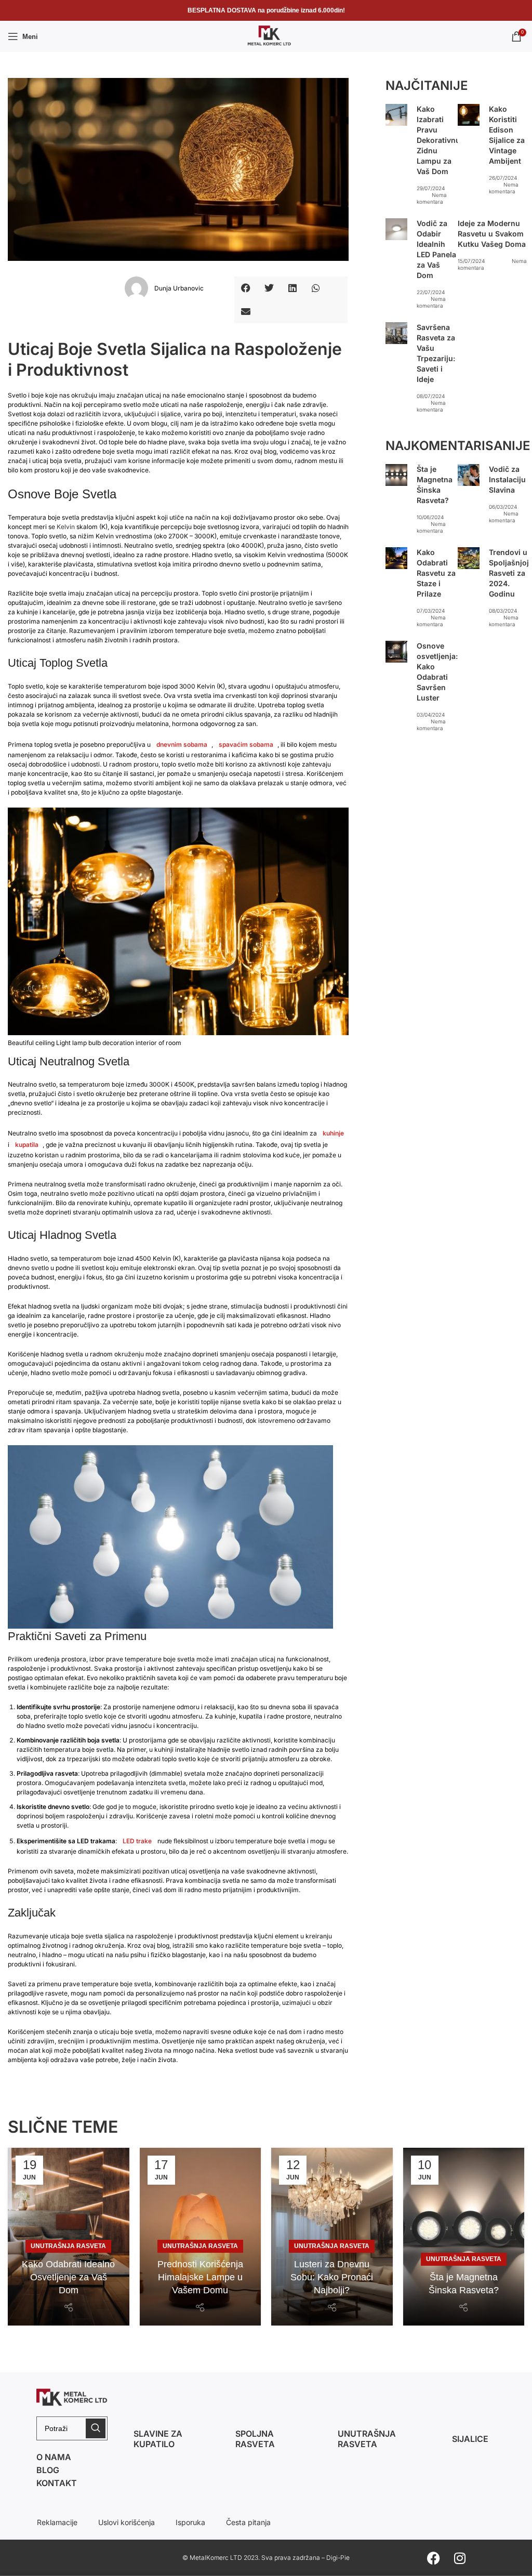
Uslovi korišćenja (127, 2522)
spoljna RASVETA (255, 2439)
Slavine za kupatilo (158, 2439)
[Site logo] (266, 36)
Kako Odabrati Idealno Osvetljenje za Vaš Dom (68, 2277)
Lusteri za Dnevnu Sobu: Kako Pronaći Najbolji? (332, 2277)
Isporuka (190, 2522)
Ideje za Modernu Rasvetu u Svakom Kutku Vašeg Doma (492, 234)
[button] (246, 288)
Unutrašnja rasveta (367, 2439)
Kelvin (66, 527)
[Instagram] (460, 2558)
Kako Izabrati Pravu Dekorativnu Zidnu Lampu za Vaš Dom (438, 140)
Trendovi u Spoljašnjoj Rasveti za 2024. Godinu (509, 573)
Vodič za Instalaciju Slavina (507, 479)
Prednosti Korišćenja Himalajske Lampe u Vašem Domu (200, 2277)
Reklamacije (57, 2522)
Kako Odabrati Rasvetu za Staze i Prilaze (436, 573)
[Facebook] (434, 2558)
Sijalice (470, 2439)
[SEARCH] (96, 2428)
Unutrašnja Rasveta (68, 2246)
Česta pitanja (248, 2522)
